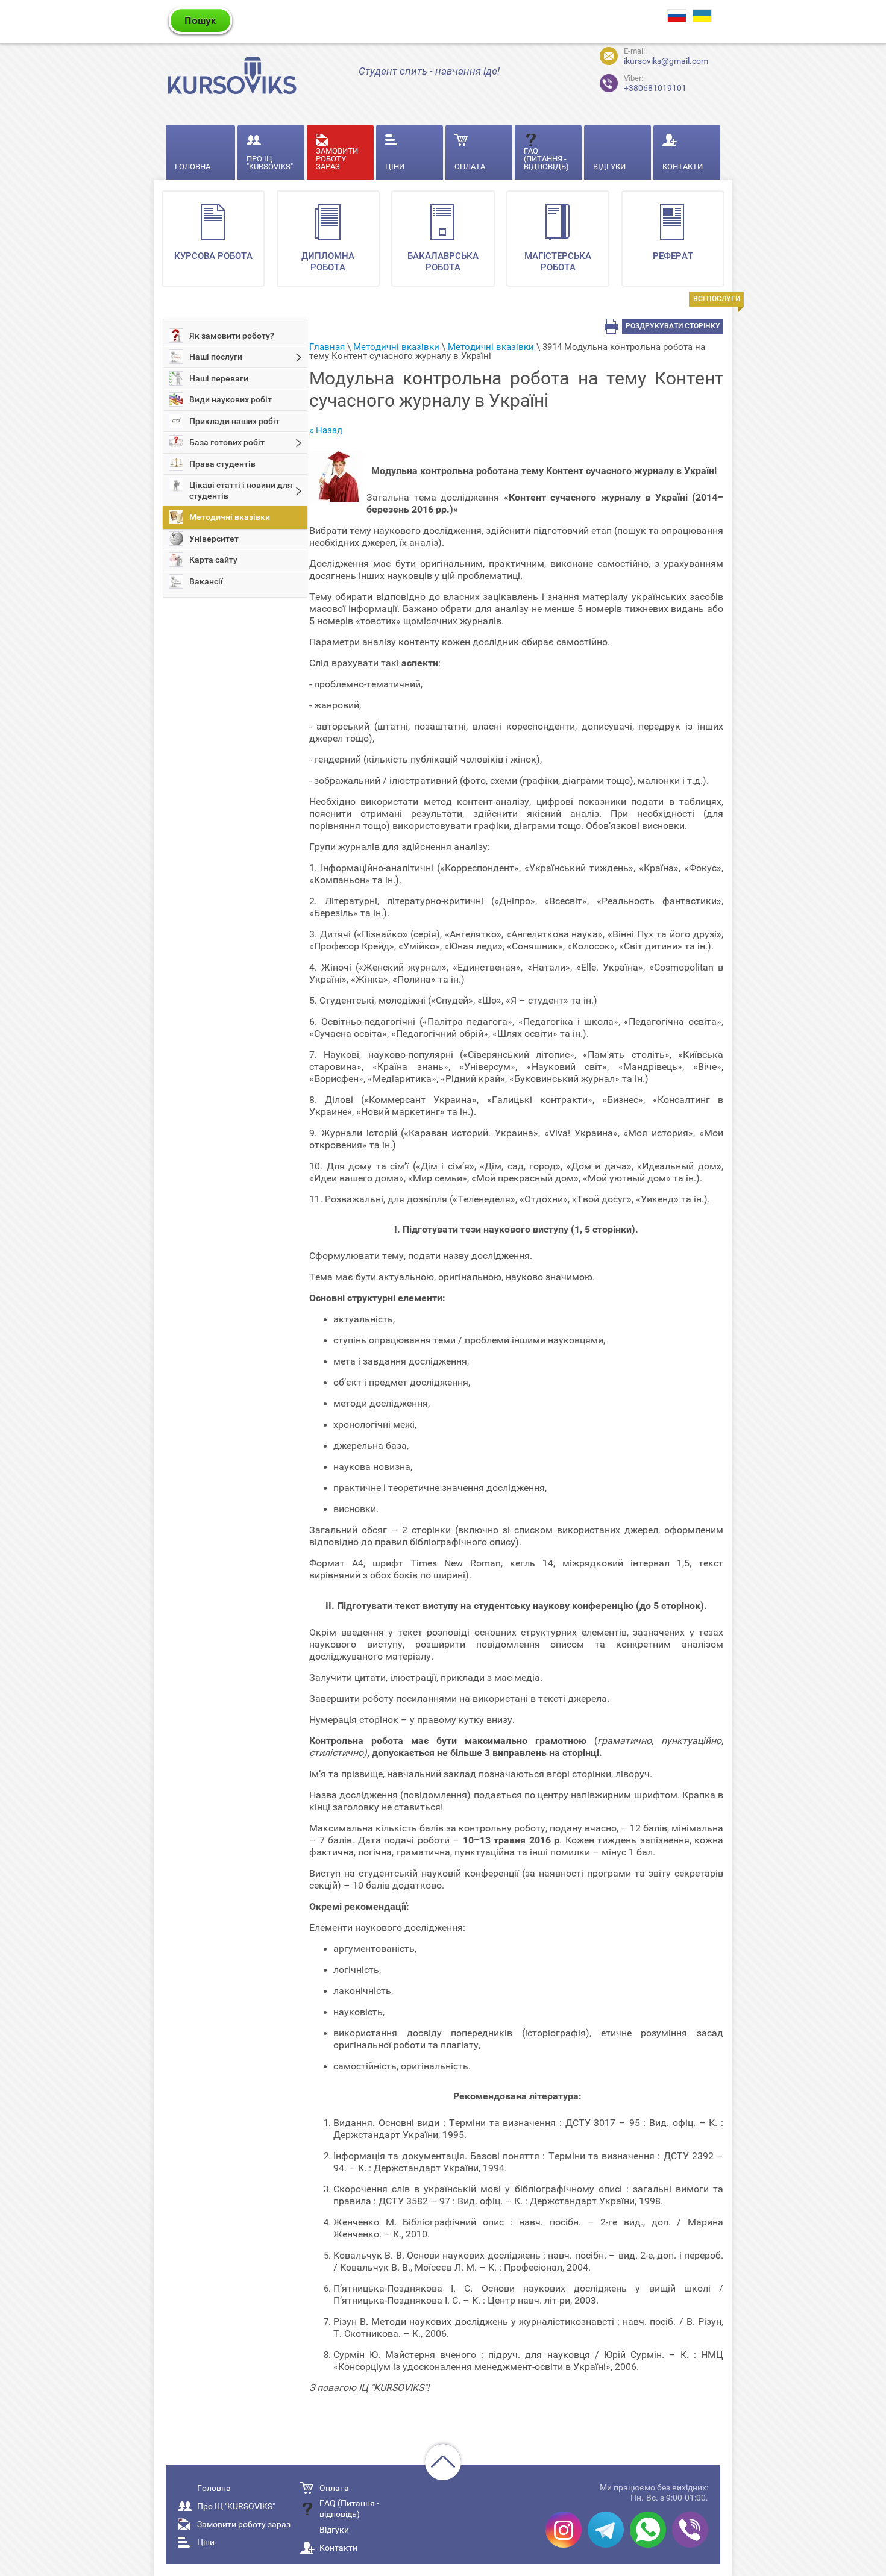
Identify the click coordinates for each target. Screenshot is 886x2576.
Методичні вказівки (230, 517)
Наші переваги (219, 378)
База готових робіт (227, 442)
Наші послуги (216, 357)
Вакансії (206, 581)
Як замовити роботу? (232, 336)
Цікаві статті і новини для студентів (241, 490)
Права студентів (222, 464)
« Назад (326, 430)
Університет (214, 539)
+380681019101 (655, 83)
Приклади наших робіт (234, 421)
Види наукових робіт (231, 399)
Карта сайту (213, 560)
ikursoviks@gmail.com (666, 61)
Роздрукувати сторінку (673, 326)
